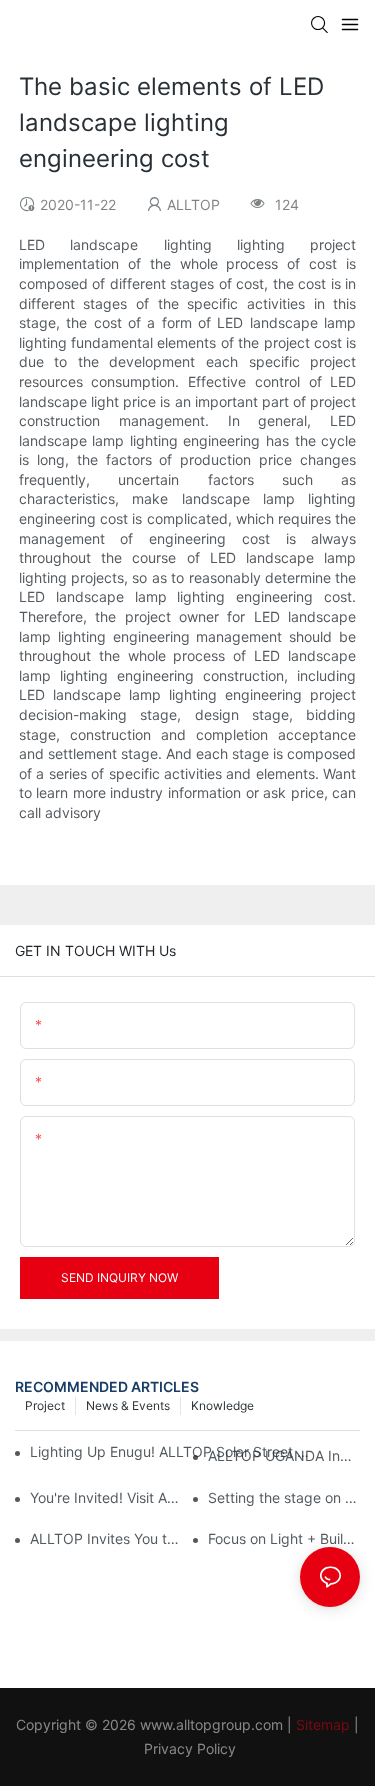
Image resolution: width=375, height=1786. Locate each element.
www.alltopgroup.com (211, 1724)
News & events (128, 1405)
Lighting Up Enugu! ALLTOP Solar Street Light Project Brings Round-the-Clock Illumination (173, 1451)
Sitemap (323, 1724)
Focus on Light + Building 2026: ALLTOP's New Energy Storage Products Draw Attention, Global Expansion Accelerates (284, 1538)
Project (45, 1405)
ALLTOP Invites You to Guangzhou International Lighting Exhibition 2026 (106, 1538)
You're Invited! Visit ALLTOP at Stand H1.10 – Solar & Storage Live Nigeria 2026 (106, 1497)
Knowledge (222, 1405)
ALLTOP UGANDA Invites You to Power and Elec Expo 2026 (284, 1455)
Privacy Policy (190, 1748)
